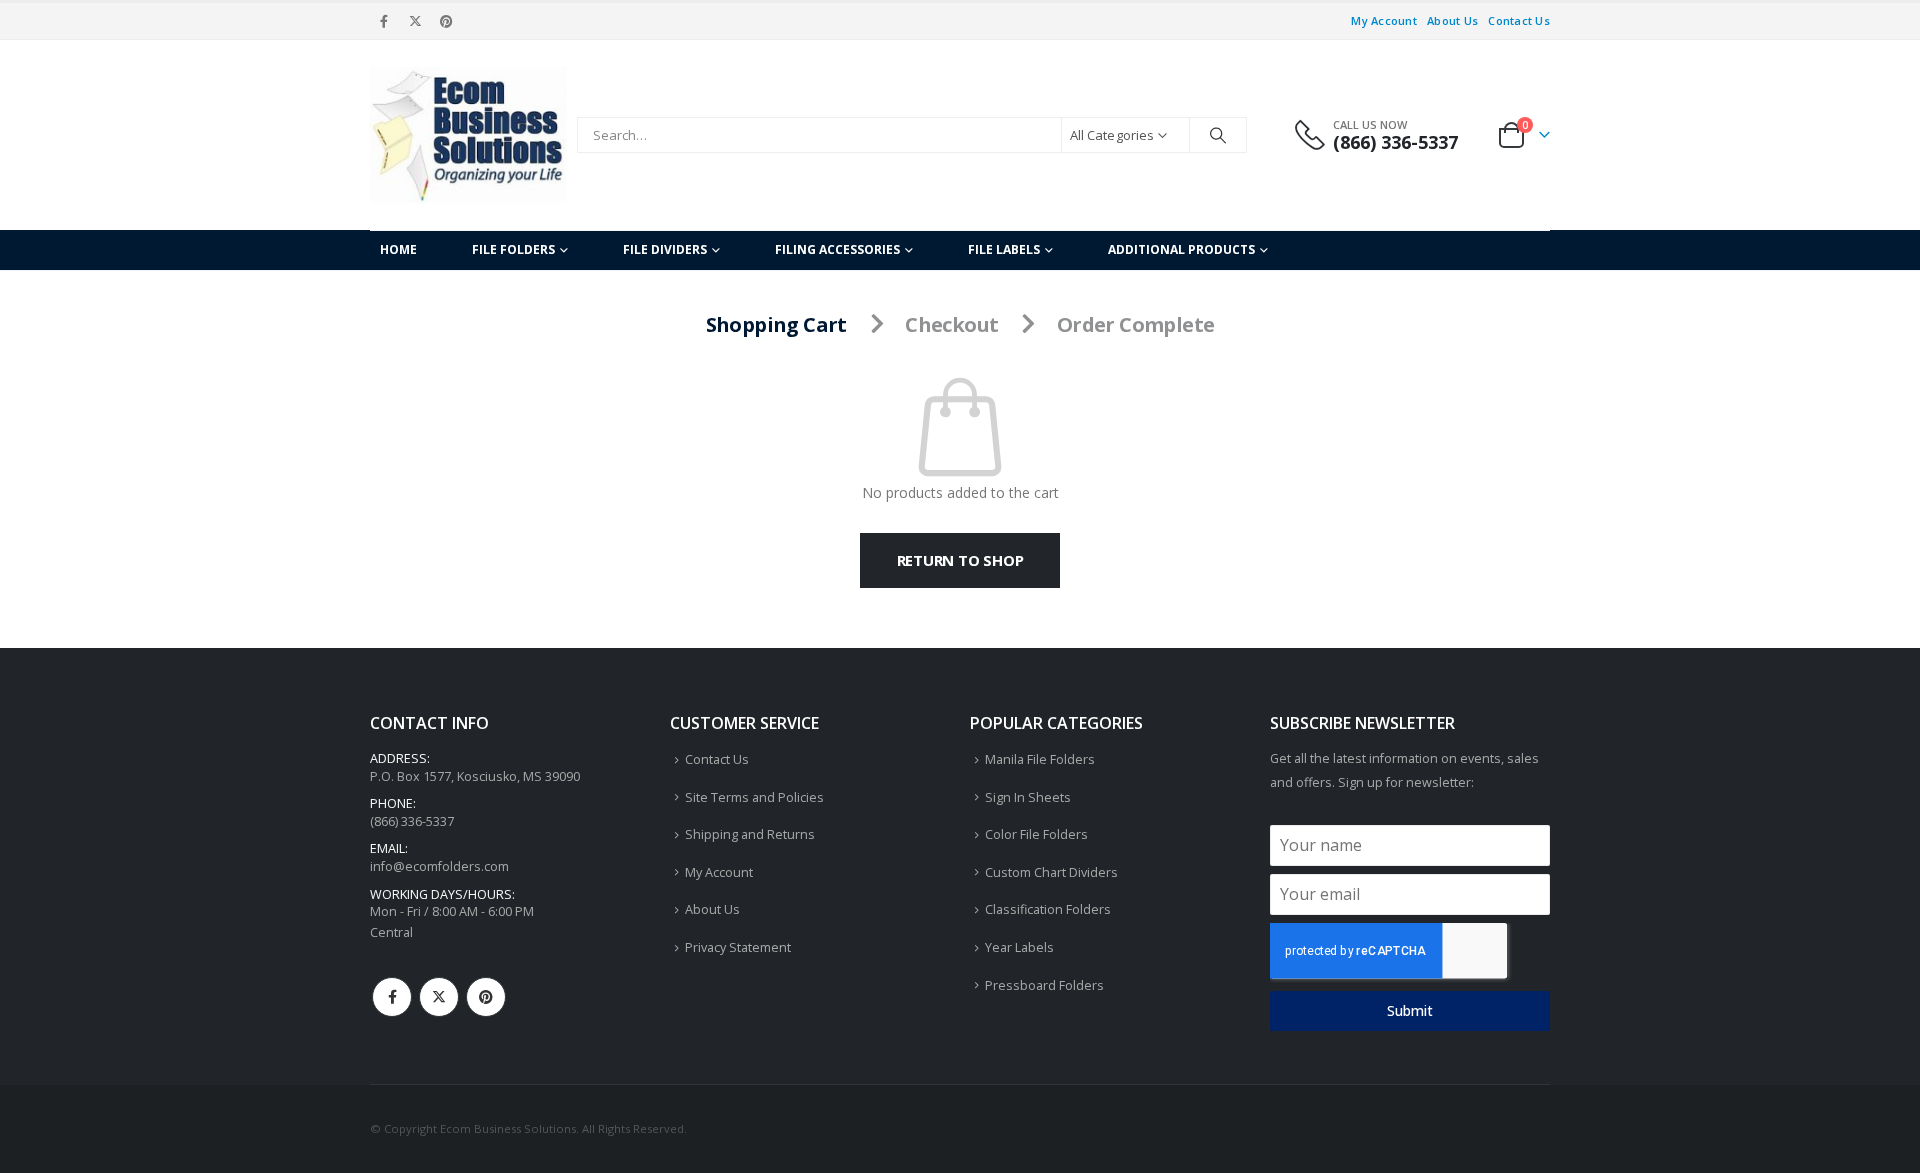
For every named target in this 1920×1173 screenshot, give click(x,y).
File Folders (513, 249)
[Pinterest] (447, 21)
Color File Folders (1036, 834)
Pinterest (486, 997)
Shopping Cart (776, 324)
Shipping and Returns (750, 834)
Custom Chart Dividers (1051, 872)
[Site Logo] (468, 135)
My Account (1384, 20)
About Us (1452, 20)
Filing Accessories (837, 249)
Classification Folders (1048, 909)
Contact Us (1519, 20)
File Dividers (665, 249)
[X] (415, 21)
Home (398, 249)
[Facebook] (384, 21)
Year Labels (1019, 947)
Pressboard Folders (1044, 985)
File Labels (1004, 249)
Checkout (951, 324)
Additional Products (1181, 249)
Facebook (392, 997)
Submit (1410, 1010)
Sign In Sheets (1028, 797)
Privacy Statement (738, 947)
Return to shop (960, 560)
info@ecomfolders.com (439, 866)
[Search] (1218, 135)
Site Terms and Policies (754, 797)
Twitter (439, 997)
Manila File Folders (1040, 759)
